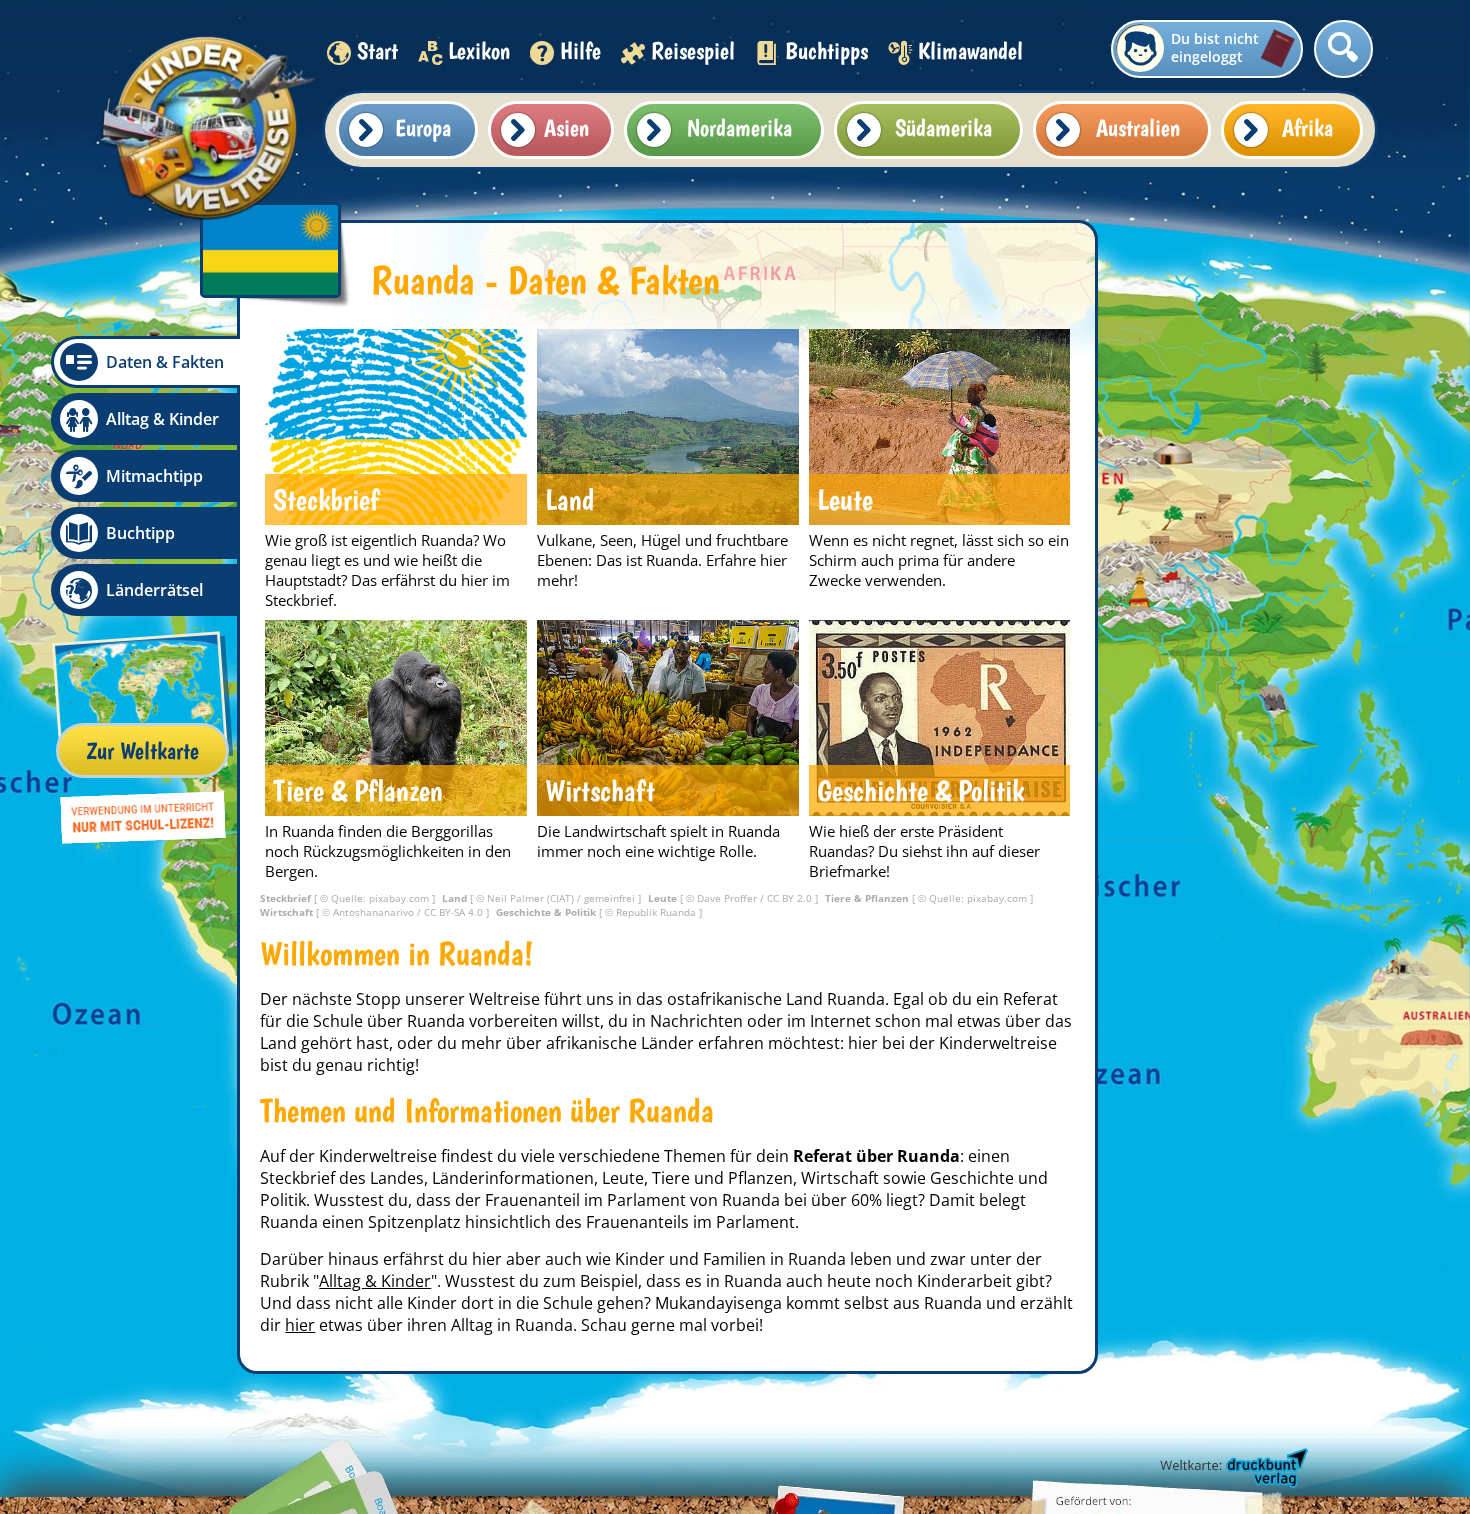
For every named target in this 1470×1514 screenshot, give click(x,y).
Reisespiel (693, 50)
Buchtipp (140, 533)
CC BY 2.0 (791, 898)
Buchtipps (826, 50)
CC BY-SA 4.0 (455, 912)
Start (377, 50)
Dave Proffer (728, 898)
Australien (1138, 127)
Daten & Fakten (165, 362)
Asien (566, 127)
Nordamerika (739, 127)
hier (300, 1325)
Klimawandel (970, 50)
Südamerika (943, 127)
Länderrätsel (154, 590)
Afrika (1307, 127)
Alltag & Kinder (162, 419)
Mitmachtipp (154, 476)
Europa (423, 127)
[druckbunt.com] (1232, 1469)
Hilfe (580, 50)
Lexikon (479, 50)
